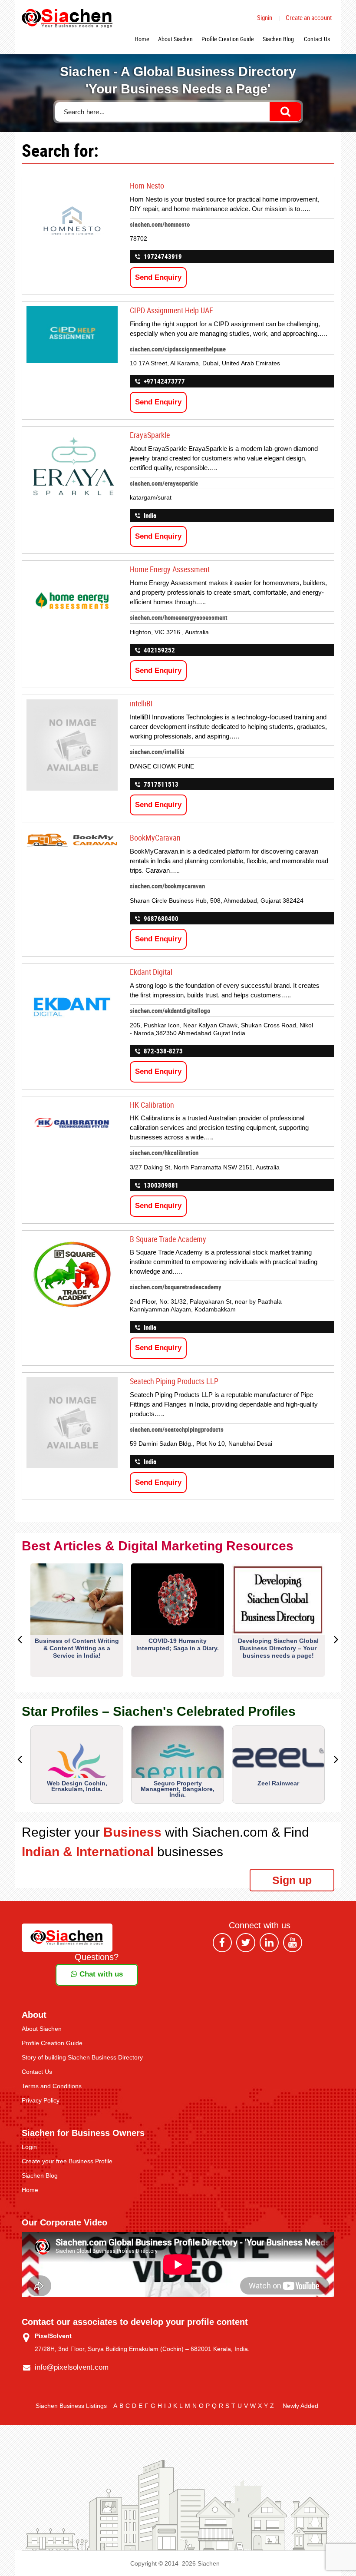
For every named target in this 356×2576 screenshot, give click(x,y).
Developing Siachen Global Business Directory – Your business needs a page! (278, 1648)
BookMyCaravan (155, 838)
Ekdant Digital (151, 972)
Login (29, 2147)
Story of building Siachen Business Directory (82, 2057)
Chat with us (100, 1974)
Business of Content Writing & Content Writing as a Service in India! (77, 1648)
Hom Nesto (147, 185)
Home (142, 39)
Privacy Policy (41, 2100)
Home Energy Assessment (170, 569)
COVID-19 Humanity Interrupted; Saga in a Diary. (178, 1644)
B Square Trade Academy (168, 1239)
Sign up (292, 1880)
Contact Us (317, 39)
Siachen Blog (40, 2175)
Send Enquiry (158, 277)
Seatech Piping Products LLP (174, 1381)
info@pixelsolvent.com (72, 2367)
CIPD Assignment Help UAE (171, 310)
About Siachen (175, 39)
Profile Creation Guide (228, 39)
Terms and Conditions (52, 2086)
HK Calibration (152, 1105)
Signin (265, 17)
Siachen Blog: (279, 39)
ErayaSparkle (150, 435)
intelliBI (141, 703)
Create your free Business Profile (67, 2161)
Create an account (309, 17)
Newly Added (300, 2406)
